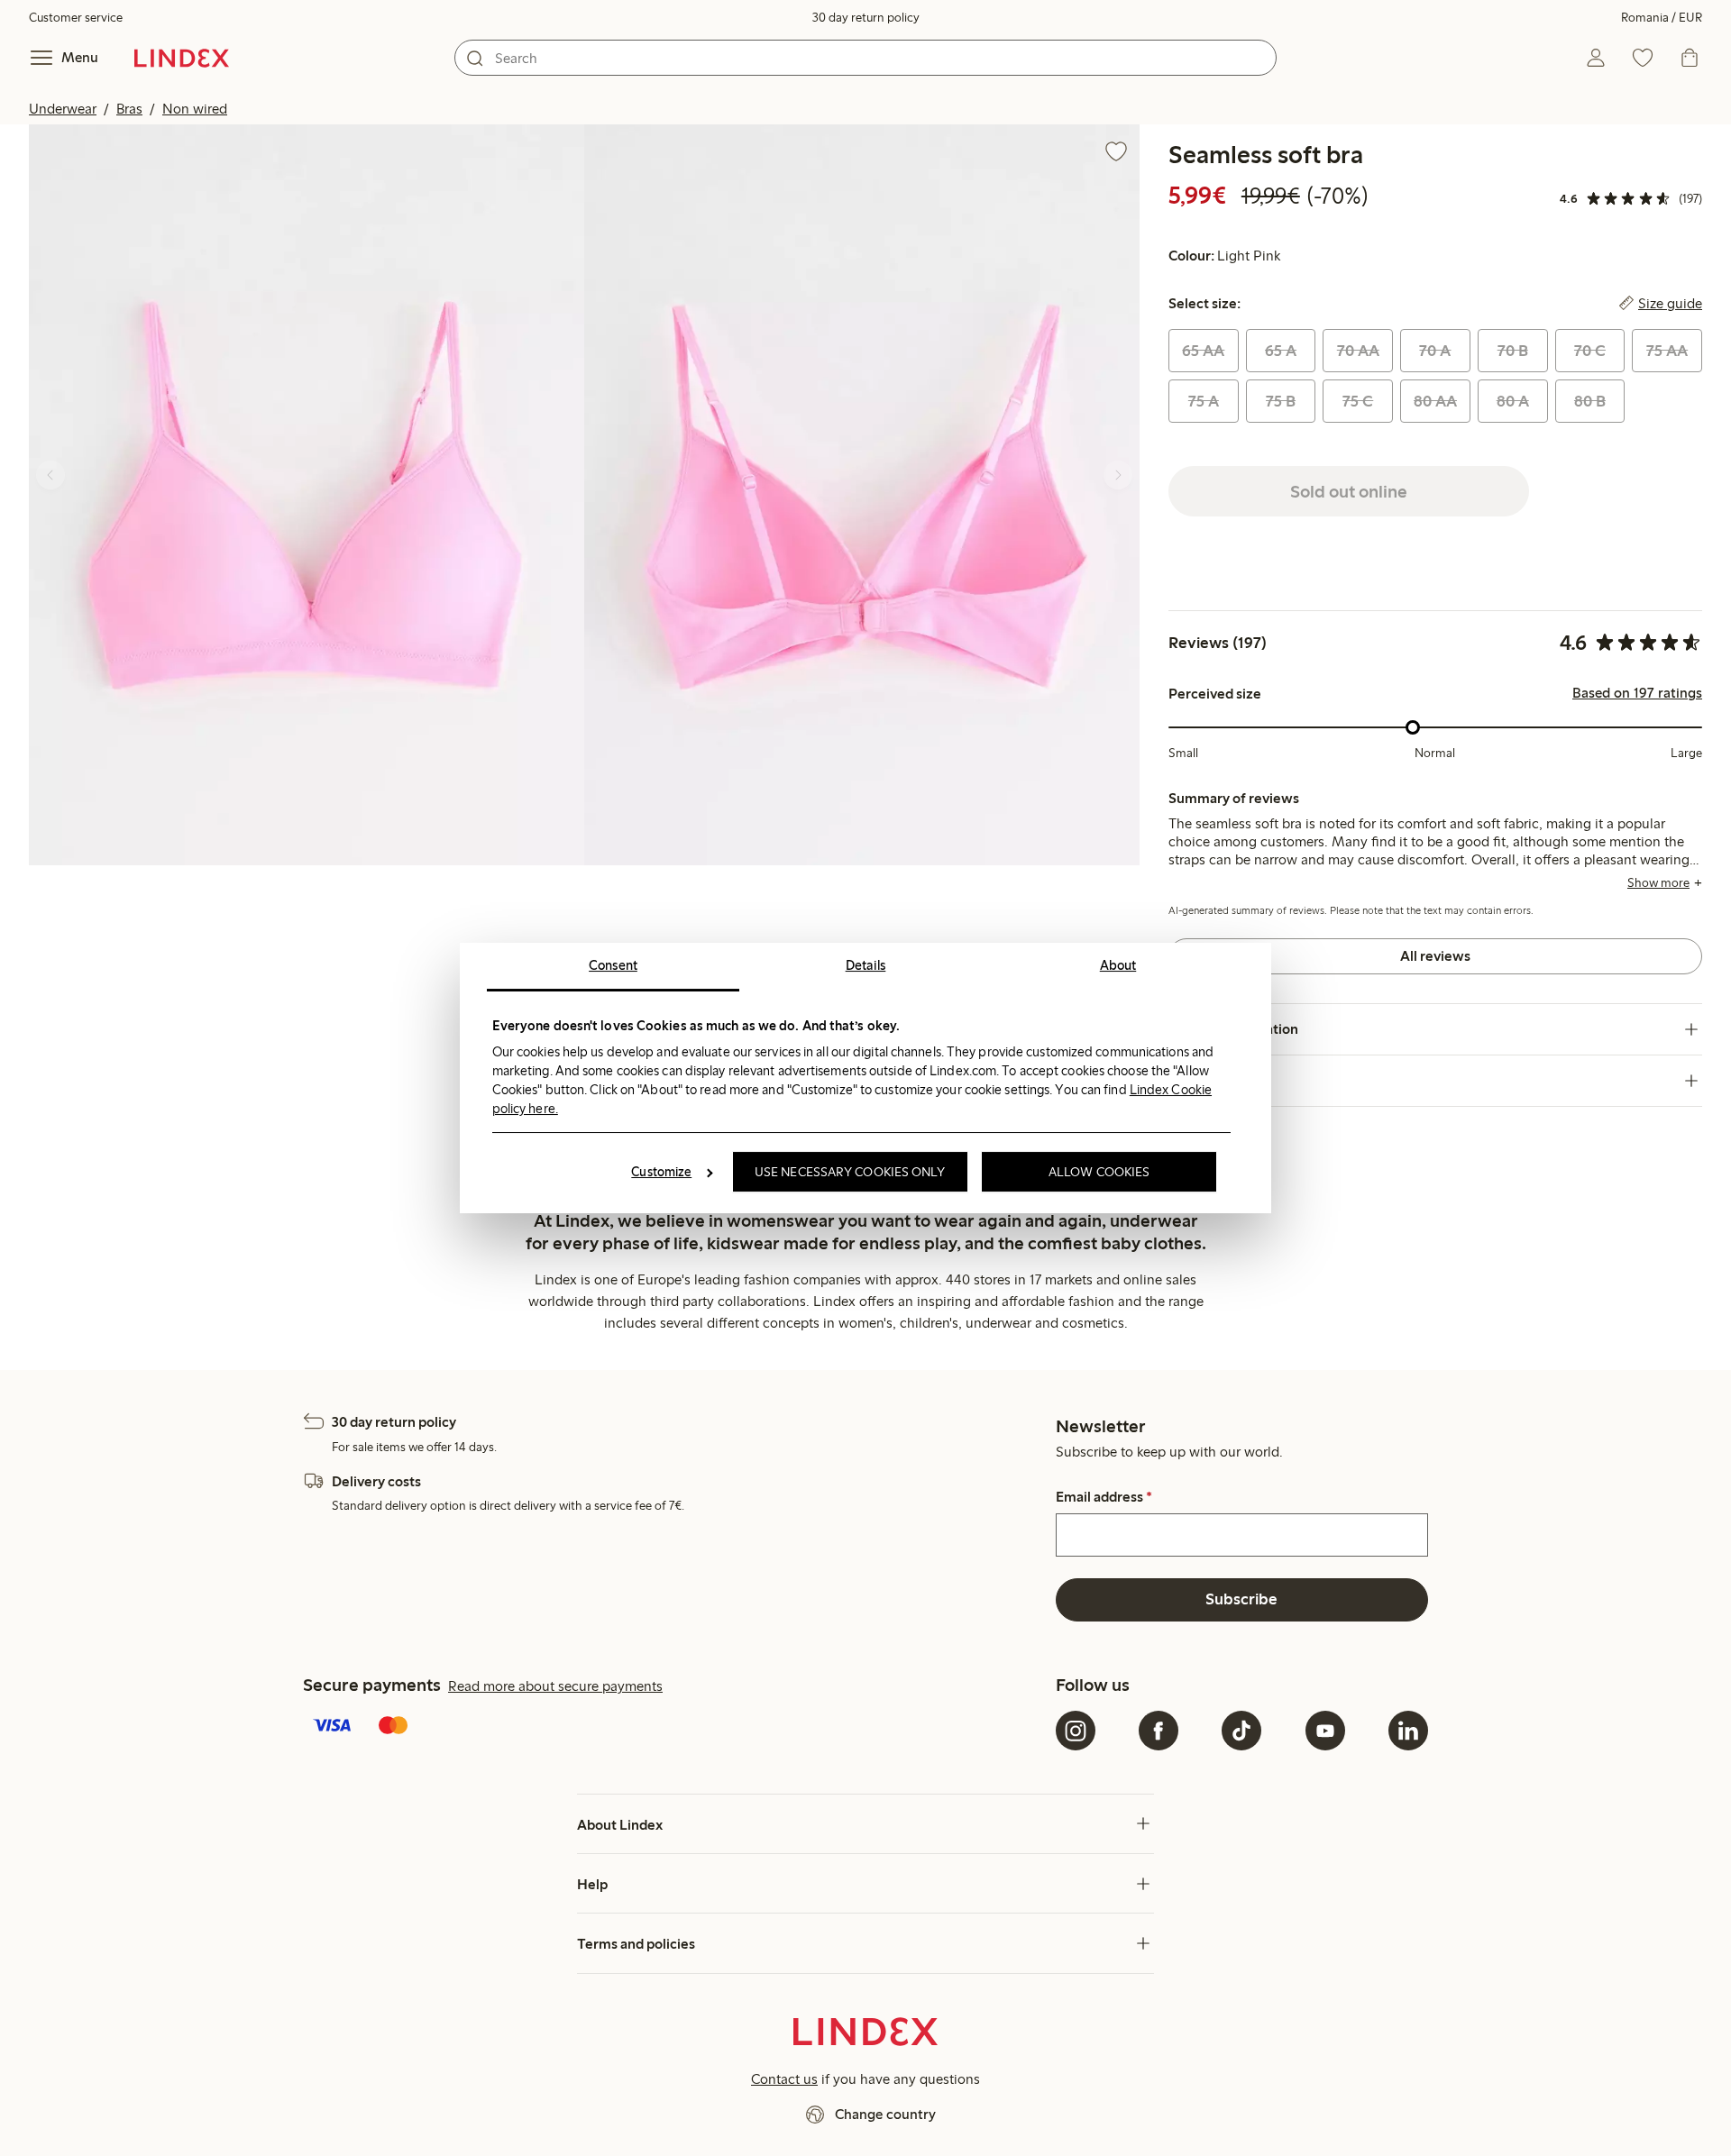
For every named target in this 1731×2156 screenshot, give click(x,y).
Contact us (784, 2079)
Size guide (1670, 304)
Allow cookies (1099, 1172)
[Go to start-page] (182, 58)
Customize (661, 1172)
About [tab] (1118, 965)
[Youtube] (1325, 1731)
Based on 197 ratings (1637, 693)
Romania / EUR (1662, 18)
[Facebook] (1159, 1731)
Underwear (63, 109)
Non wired (195, 109)
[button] (307, 494)
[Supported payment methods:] (676, 1727)
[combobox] (865, 58)
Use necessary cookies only (850, 1172)
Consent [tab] (613, 965)
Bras (129, 109)
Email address (1104, 1497)
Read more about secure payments (555, 1686)
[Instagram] (1076, 1731)
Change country (885, 2114)
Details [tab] (866, 965)
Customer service (76, 18)
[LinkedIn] (1408, 1731)
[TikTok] (1241, 1731)
